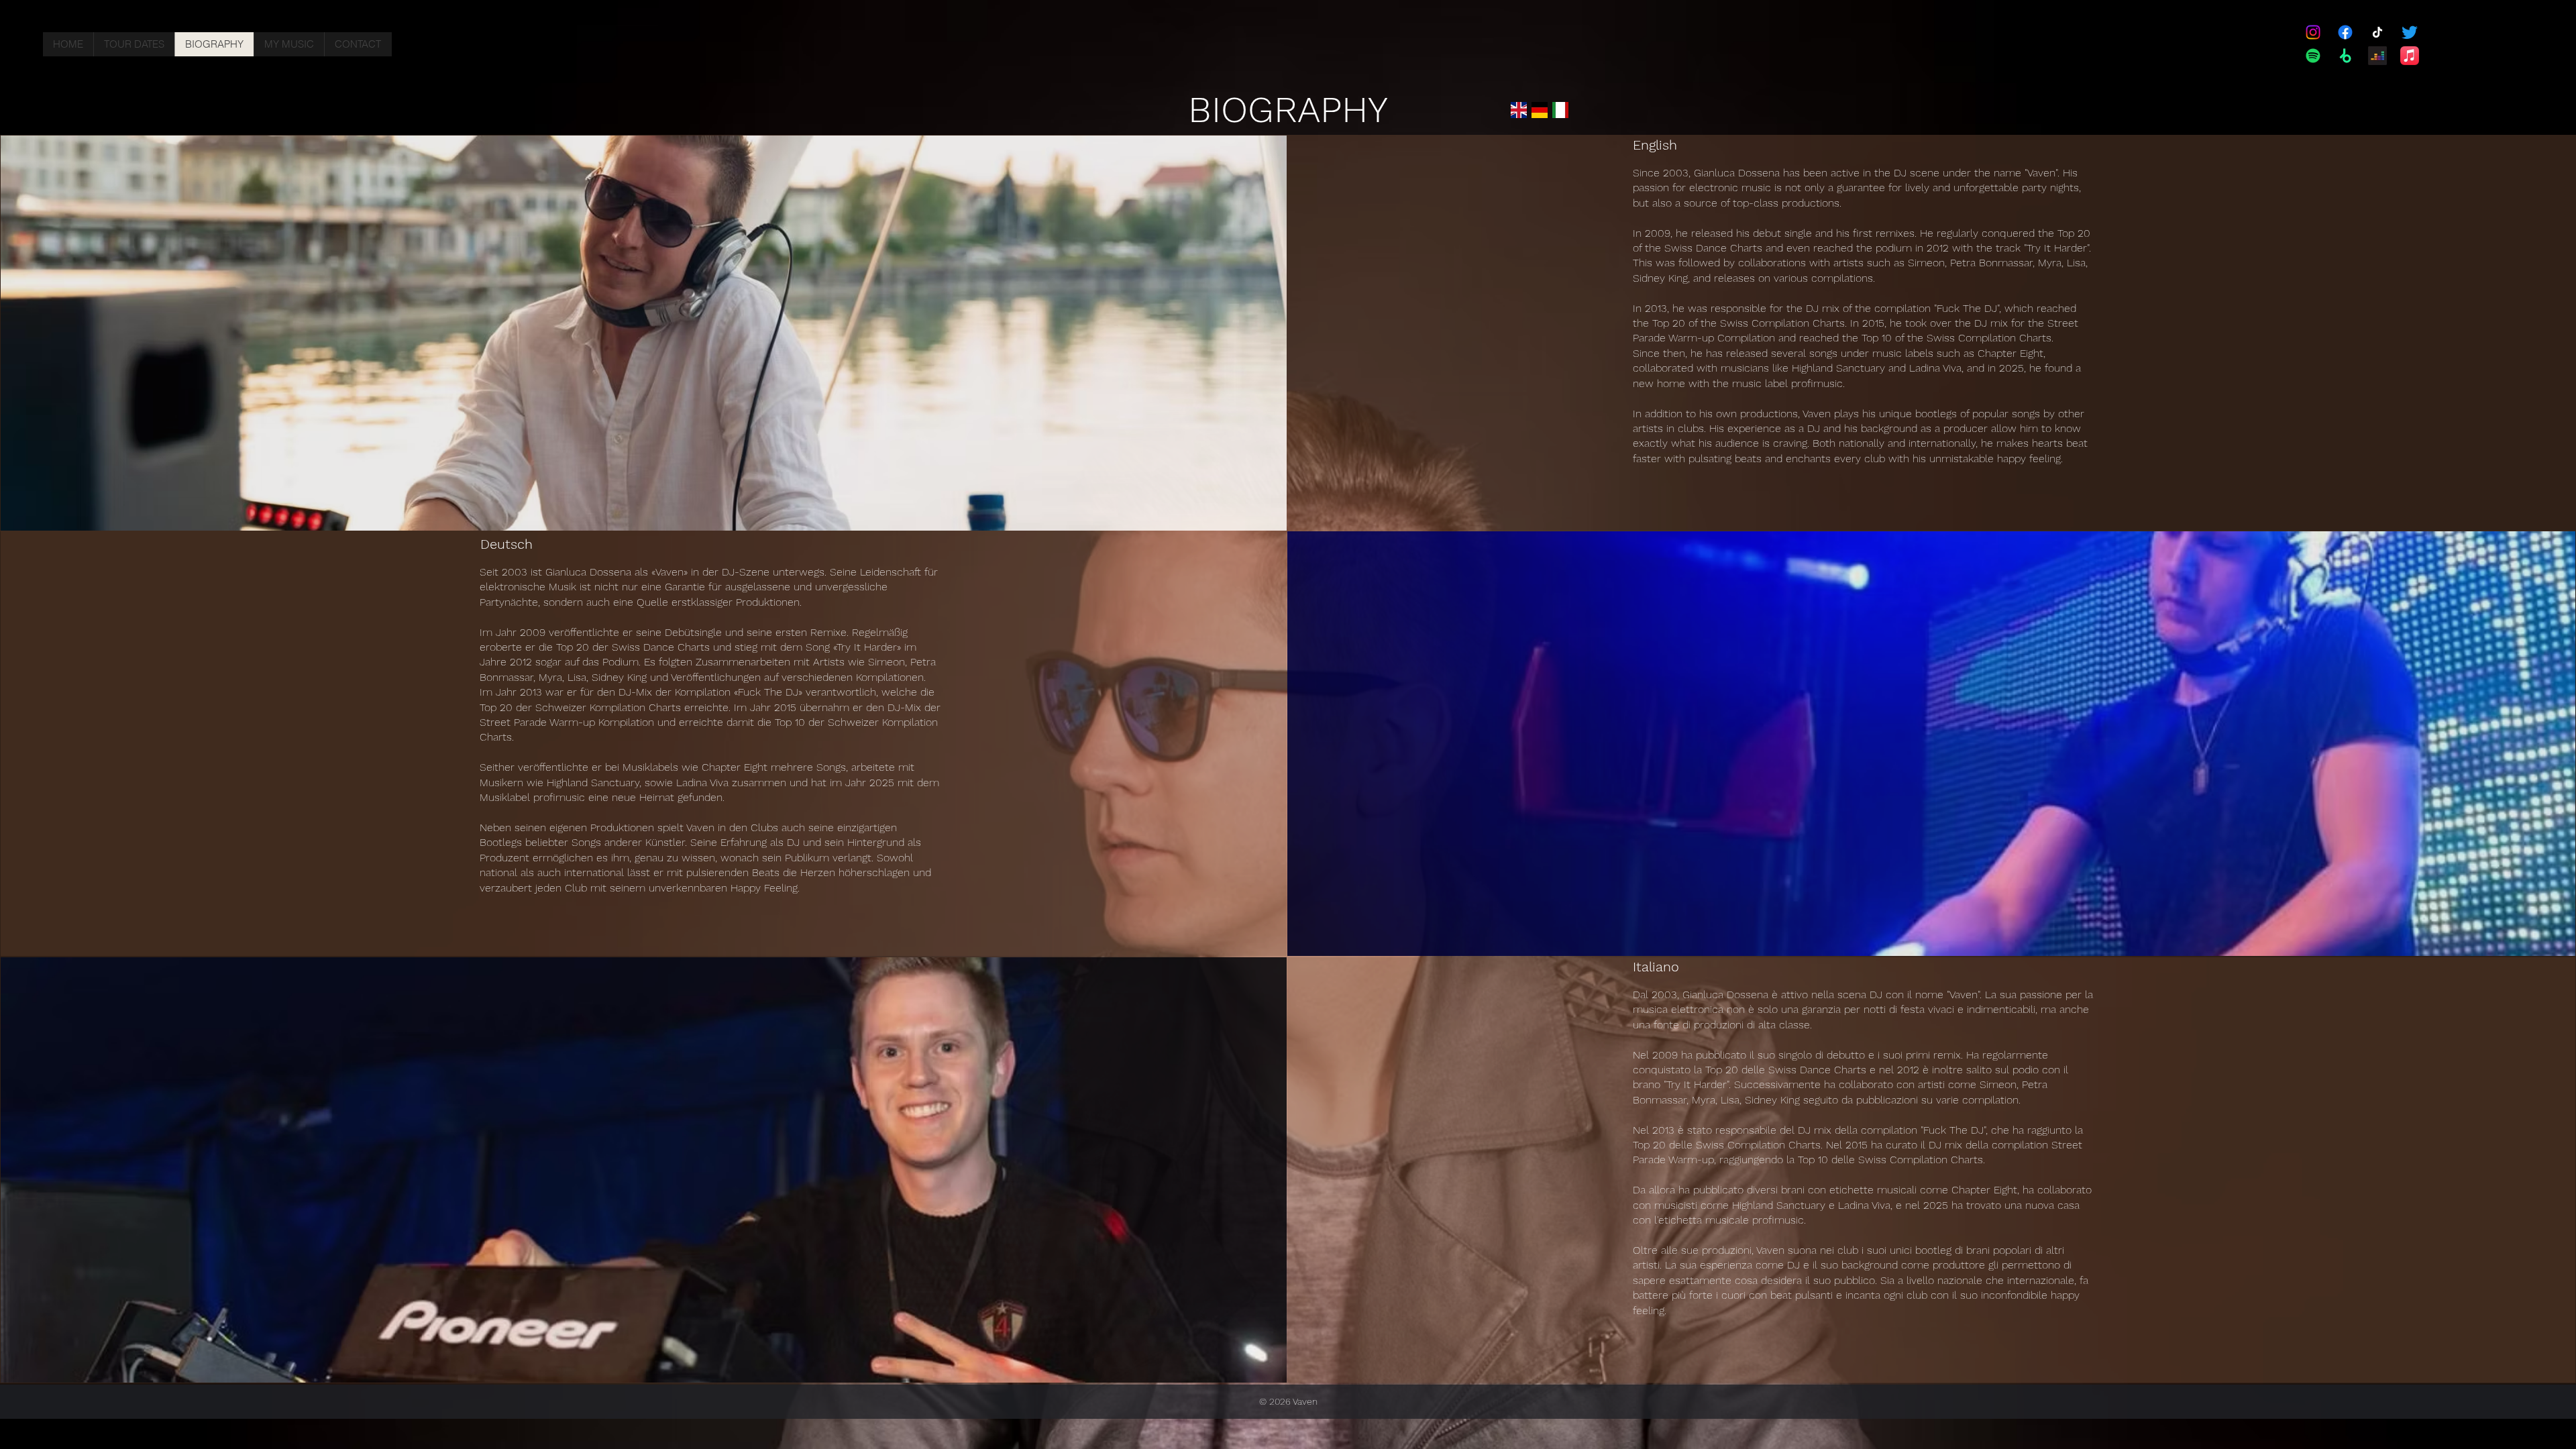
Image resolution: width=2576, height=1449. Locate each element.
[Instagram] (2313, 32)
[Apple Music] (2410, 56)
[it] (1560, 110)
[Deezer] (2377, 56)
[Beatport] (2345, 56)
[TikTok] (2377, 32)
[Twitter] (2410, 32)
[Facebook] (2345, 32)
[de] (1540, 110)
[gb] (1519, 110)
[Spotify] (2313, 56)
